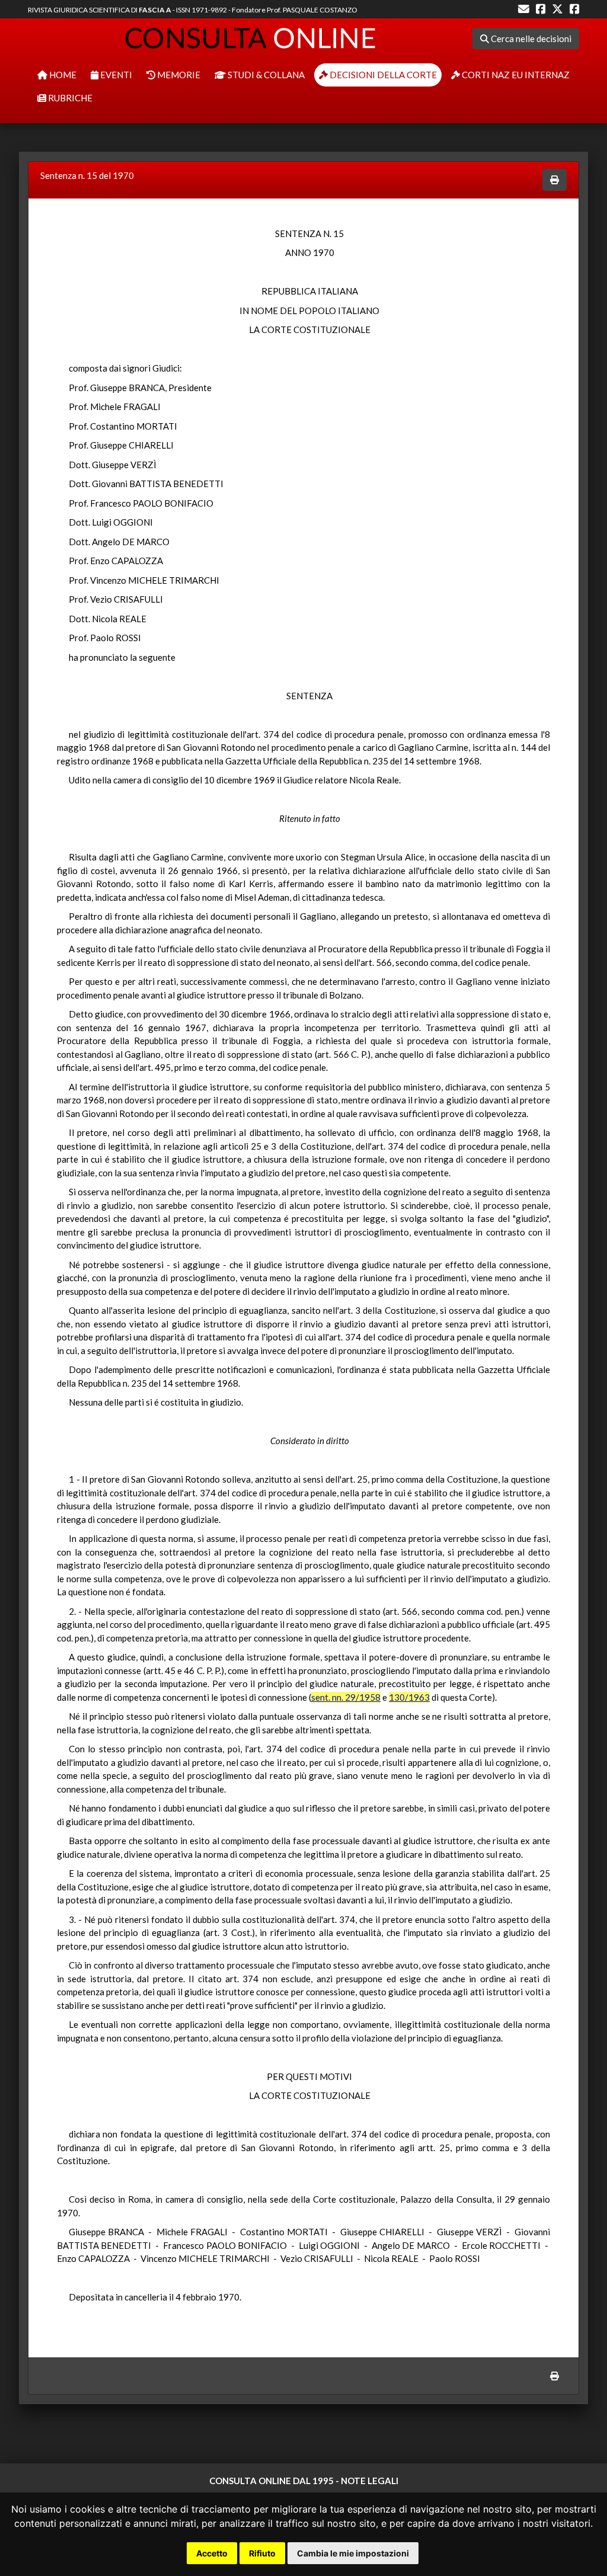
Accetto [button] (212, 2553)
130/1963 (409, 1697)
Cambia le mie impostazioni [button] (353, 2553)
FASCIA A (155, 10)
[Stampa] (555, 180)
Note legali (370, 2481)
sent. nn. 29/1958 (346, 1697)
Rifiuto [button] (262, 2553)
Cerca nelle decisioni (530, 39)
